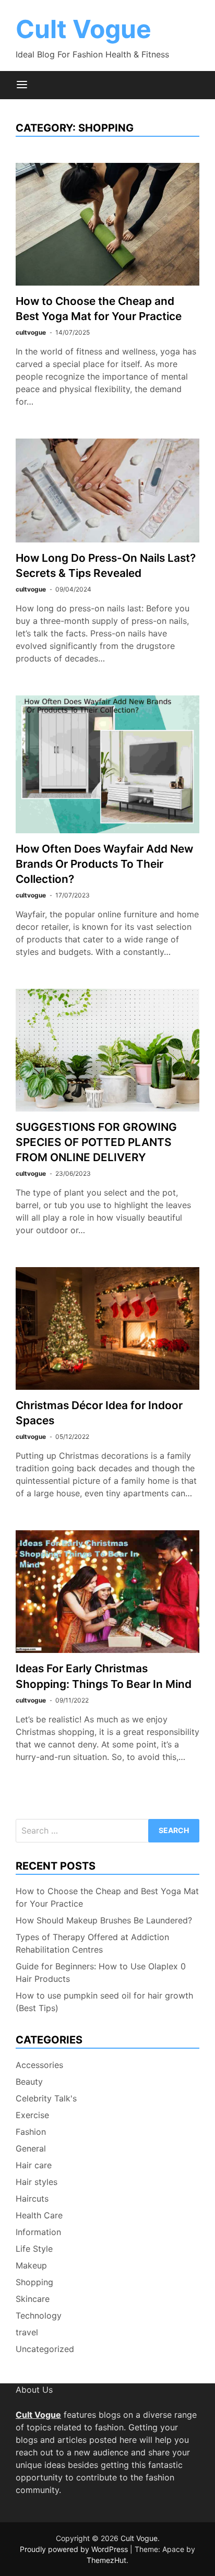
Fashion (31, 2132)
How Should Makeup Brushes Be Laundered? (104, 1920)
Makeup (31, 2265)
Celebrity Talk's (46, 2098)
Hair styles (37, 2182)
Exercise (32, 2115)
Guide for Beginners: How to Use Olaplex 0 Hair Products (101, 1972)
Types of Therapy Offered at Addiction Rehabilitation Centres (92, 1943)
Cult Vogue (83, 29)
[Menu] (22, 85)
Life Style (34, 2249)
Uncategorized (45, 2349)
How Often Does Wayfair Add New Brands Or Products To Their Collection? (104, 864)
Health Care (39, 2215)
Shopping (34, 2282)
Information (38, 2232)
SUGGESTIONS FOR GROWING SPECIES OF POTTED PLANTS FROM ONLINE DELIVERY (96, 1142)
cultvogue (31, 332)
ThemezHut (106, 2560)
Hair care (34, 2165)
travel (27, 2332)
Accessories (39, 2065)
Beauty (29, 2082)
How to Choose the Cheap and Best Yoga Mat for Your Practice (107, 1897)
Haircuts (32, 2199)
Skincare (33, 2299)
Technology (39, 2315)
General (31, 2148)
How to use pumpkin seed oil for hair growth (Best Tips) (104, 2002)
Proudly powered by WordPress (75, 2549)
